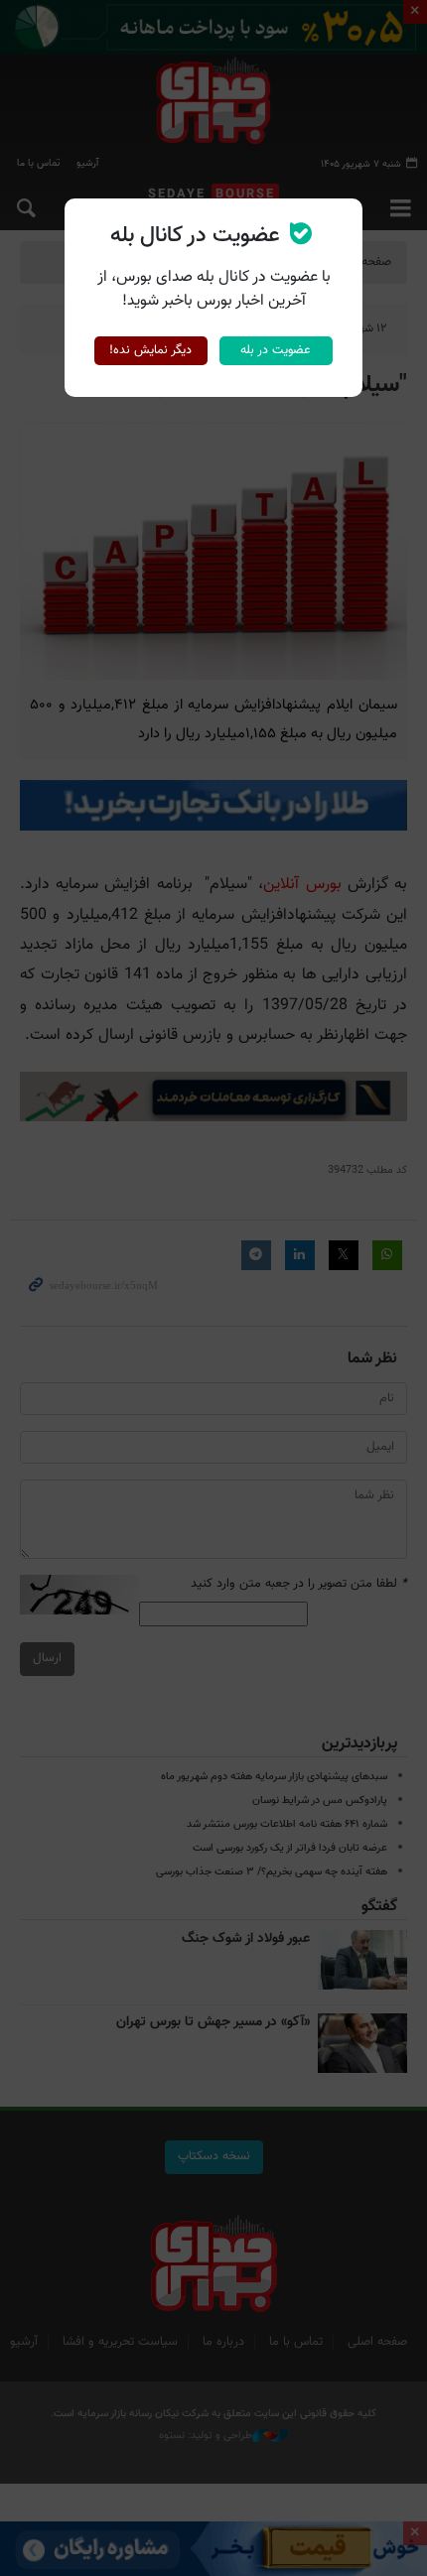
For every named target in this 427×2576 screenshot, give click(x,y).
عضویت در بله (276, 350)
